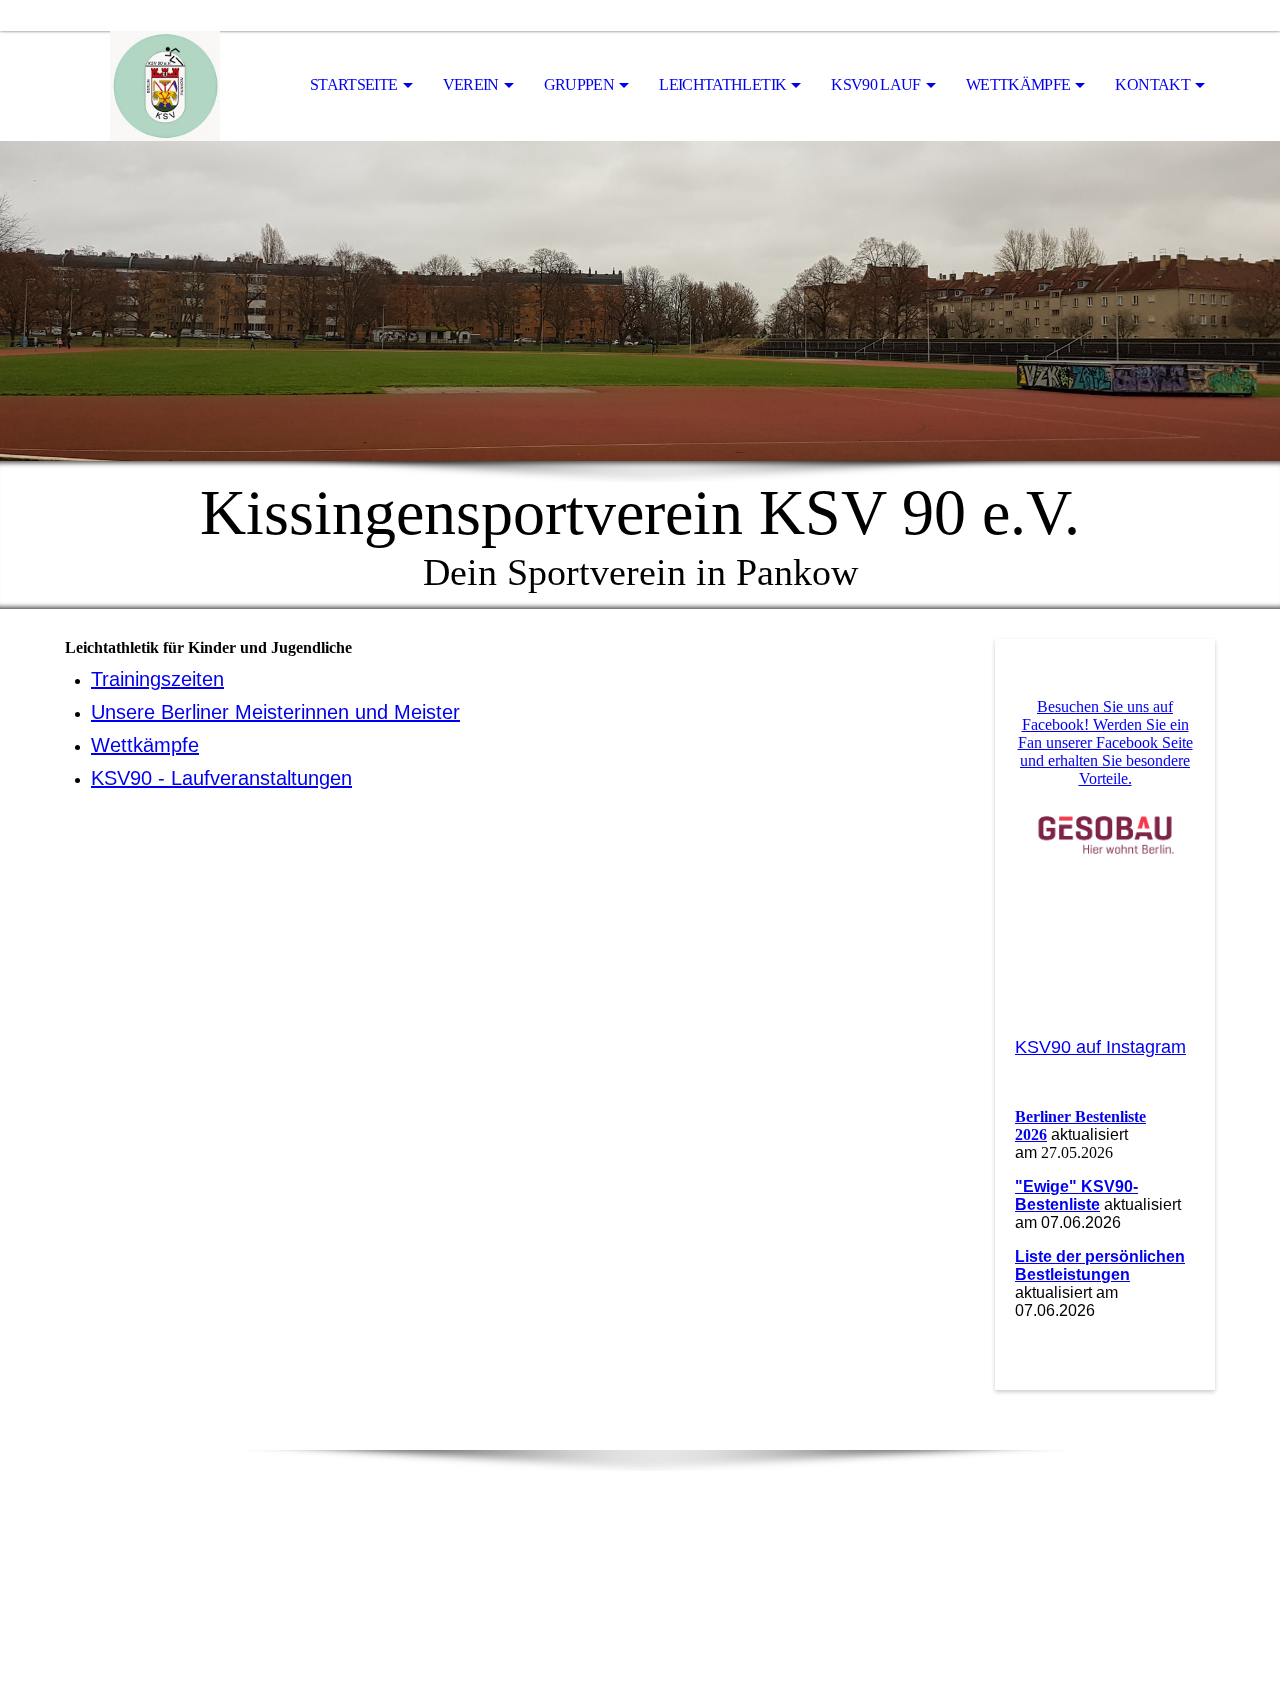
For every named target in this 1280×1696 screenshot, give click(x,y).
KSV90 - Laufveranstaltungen (221, 778)
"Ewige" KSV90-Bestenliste (1076, 1195)
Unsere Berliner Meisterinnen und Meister (275, 712)
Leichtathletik (722, 84)
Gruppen (579, 84)
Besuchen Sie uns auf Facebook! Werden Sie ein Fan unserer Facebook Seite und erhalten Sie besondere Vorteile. (1105, 742)
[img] (165, 86)
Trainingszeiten (157, 679)
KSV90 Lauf (876, 84)
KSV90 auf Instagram (1100, 1047)
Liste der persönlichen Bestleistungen (1100, 1265)
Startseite (354, 84)
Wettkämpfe (1018, 84)
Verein (471, 84)
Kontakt (1152, 84)
